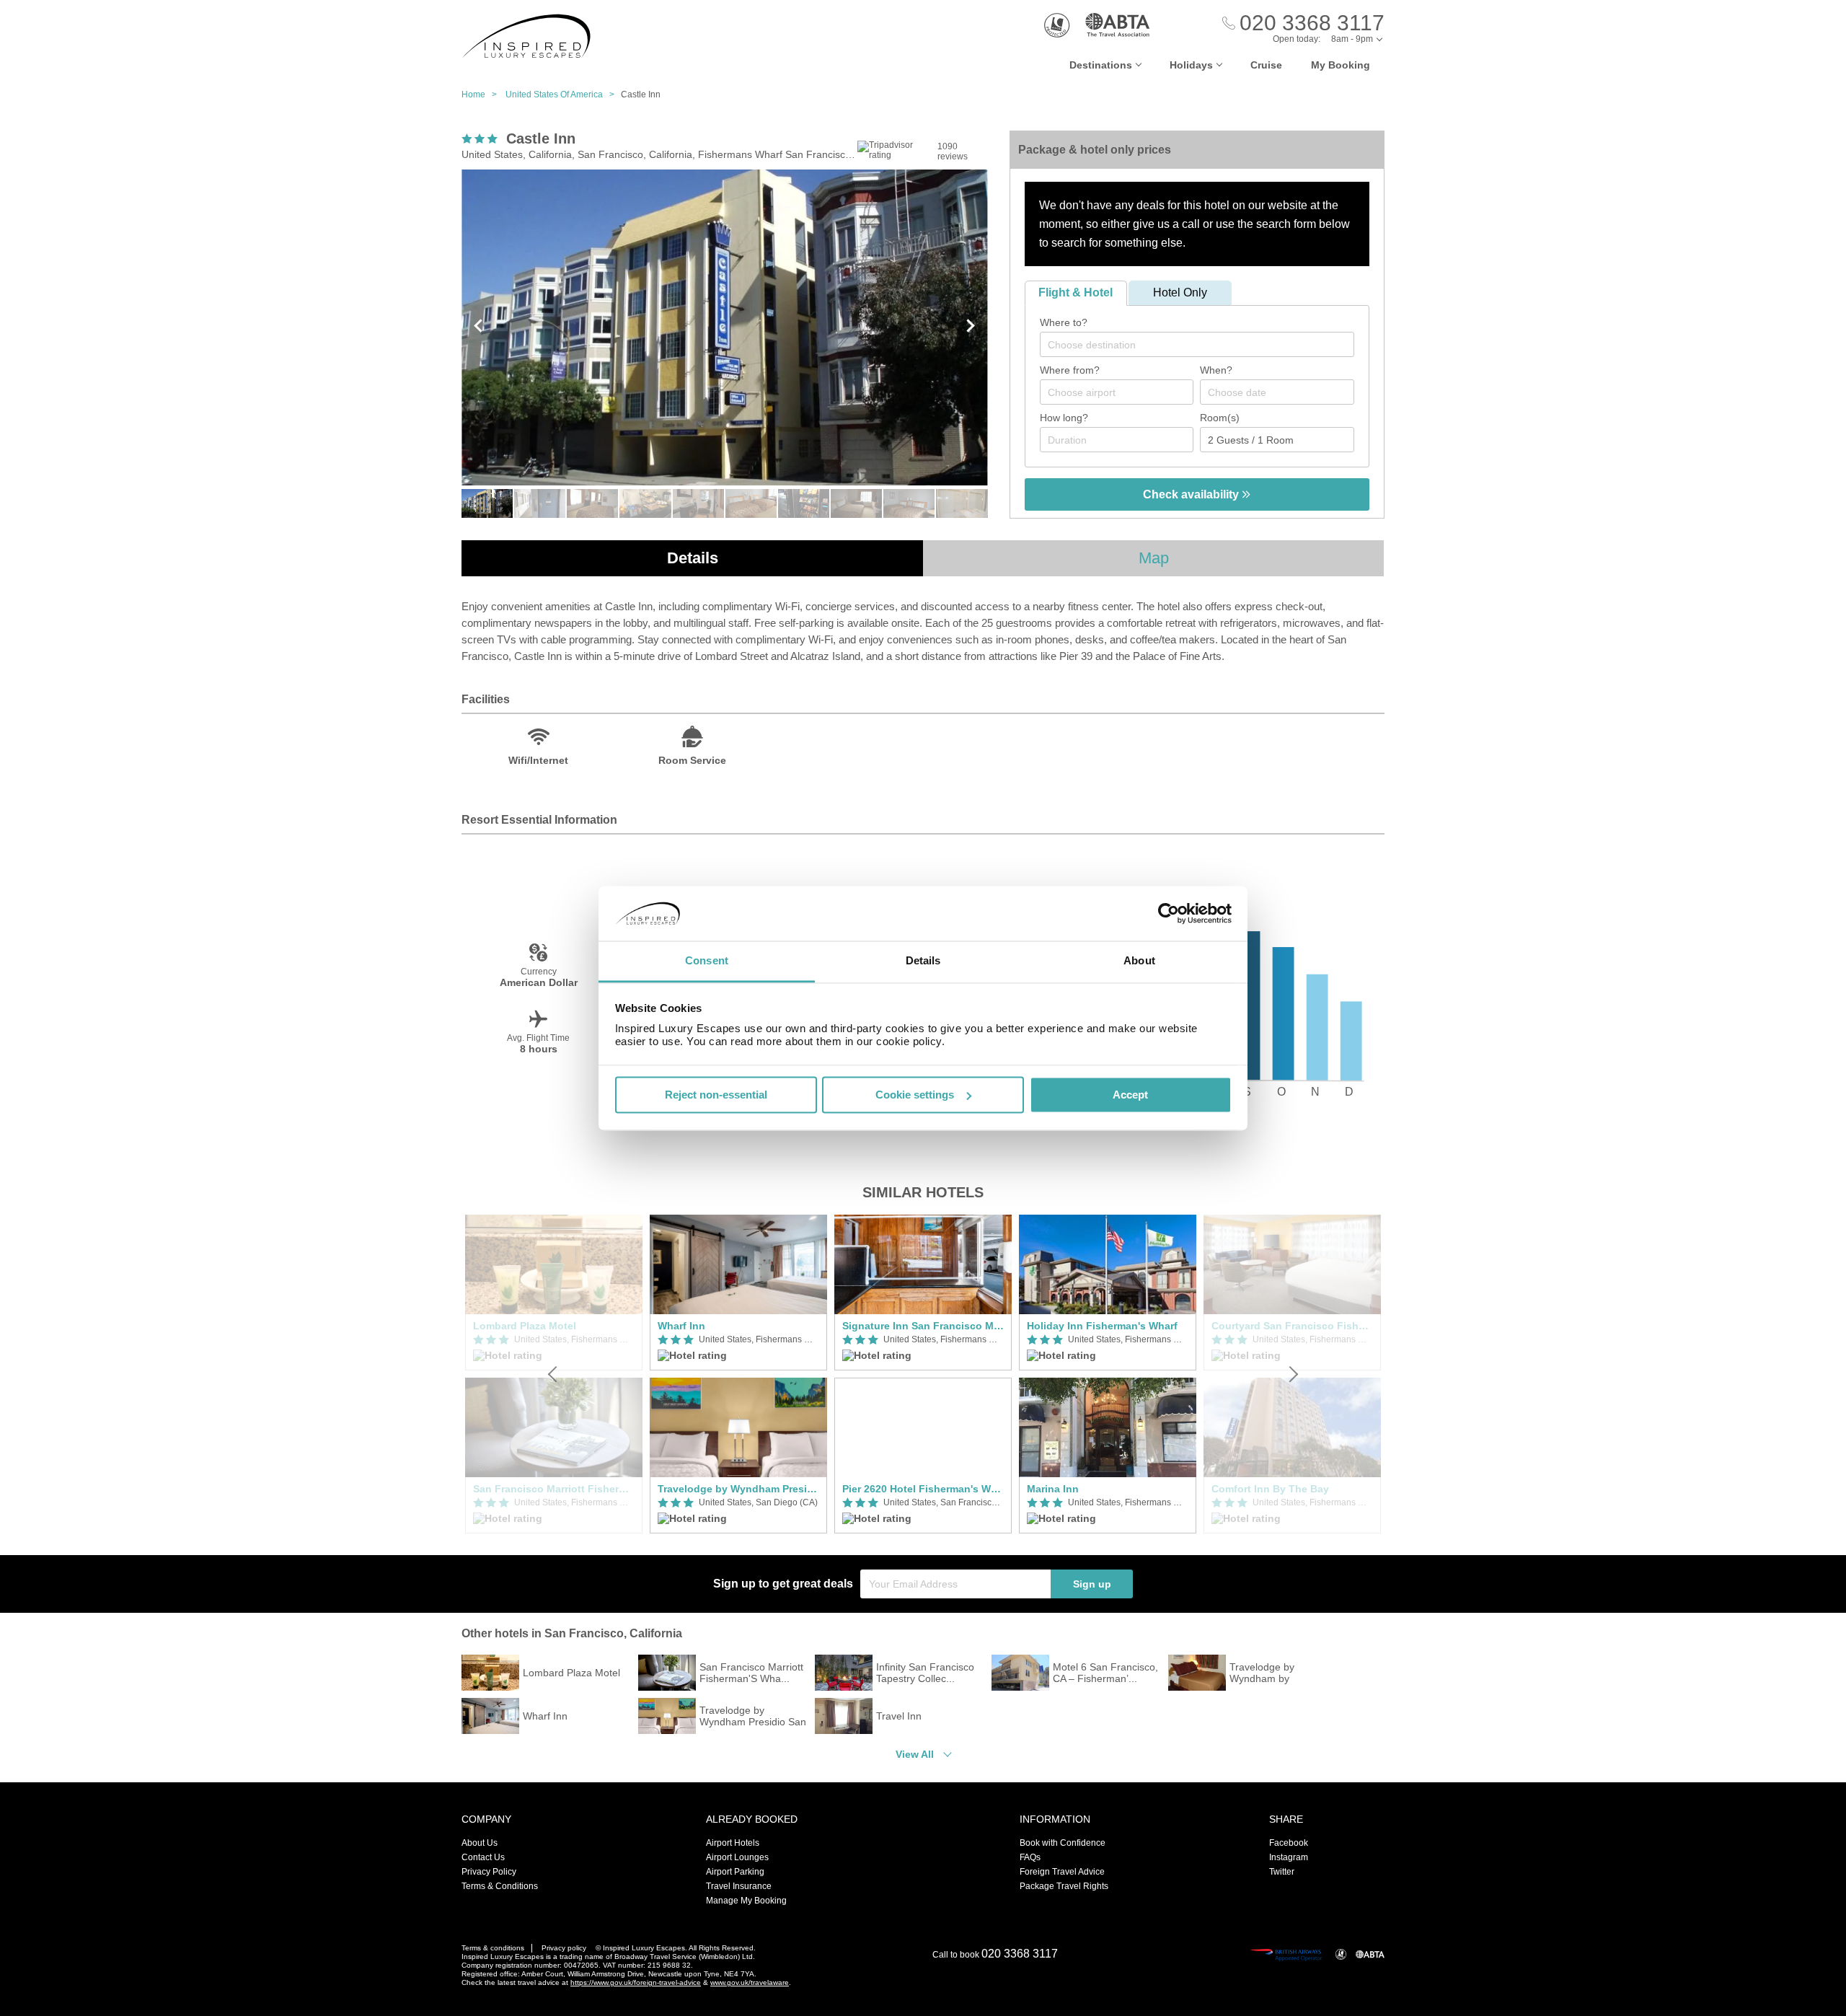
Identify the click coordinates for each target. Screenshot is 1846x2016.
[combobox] (1197, 344)
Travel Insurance (739, 1886)
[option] (738, 1374)
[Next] (1292, 1374)
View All (915, 1754)
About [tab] (1139, 961)
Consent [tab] (707, 961)
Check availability (1192, 494)
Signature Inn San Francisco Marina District (923, 1326)
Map (1154, 558)
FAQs (1030, 1857)
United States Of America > (563, 94)
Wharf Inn (681, 1326)
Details (693, 558)
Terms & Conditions (500, 1886)
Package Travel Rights (1064, 1886)
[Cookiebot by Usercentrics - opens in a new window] (1169, 913)
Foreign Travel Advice (1062, 1872)
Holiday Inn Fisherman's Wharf (1102, 1326)
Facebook (1289, 1843)
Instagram (1289, 1857)
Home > (482, 94)
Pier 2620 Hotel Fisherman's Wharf (923, 1489)
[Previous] (554, 1374)
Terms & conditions (493, 1948)
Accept (1130, 1095)
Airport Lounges (737, 1857)
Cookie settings (915, 1095)
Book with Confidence (1063, 1843)
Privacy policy (564, 1948)
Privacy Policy (489, 1872)
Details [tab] (923, 961)
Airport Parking (735, 1872)
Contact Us (483, 1857)
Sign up (1092, 1584)
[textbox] (1204, 345)
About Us (480, 1843)
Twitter (1282, 1872)
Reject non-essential (716, 1095)
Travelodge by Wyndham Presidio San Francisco (738, 1489)
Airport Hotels (733, 1843)
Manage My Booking (746, 1901)
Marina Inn (1053, 1489)
